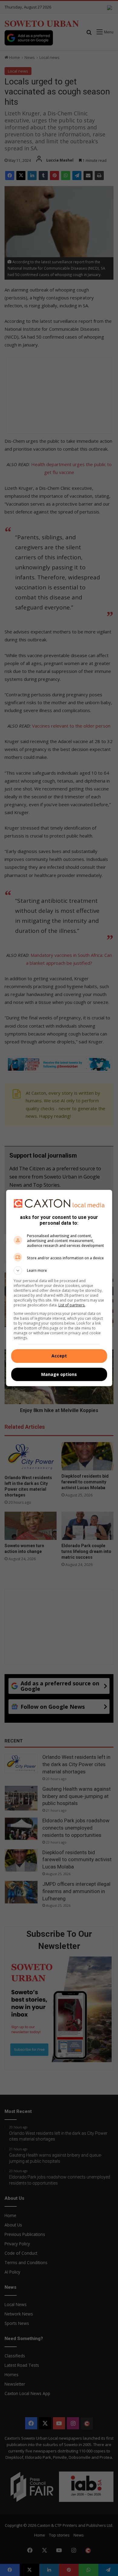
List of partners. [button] (72, 1305)
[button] (59, 1271)
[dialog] (59, 1288)
